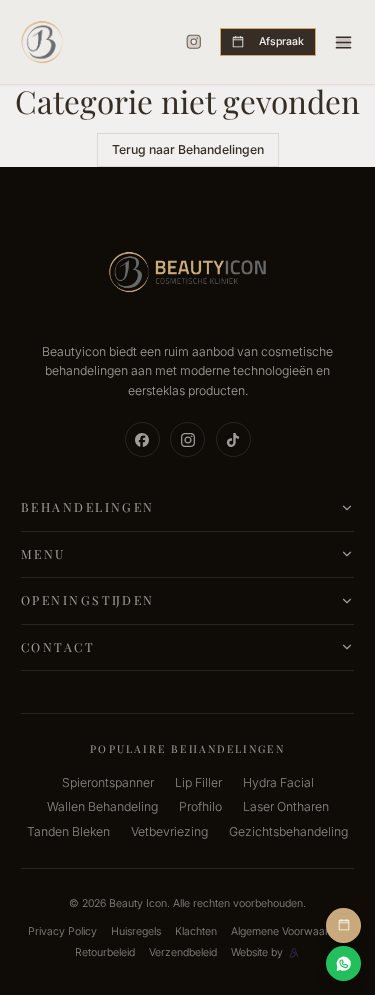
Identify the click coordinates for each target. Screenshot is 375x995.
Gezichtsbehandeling (288, 831)
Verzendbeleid (183, 952)
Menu (43, 554)
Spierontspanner (108, 782)
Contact (58, 647)
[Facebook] (142, 439)
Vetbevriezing (169, 831)
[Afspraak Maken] (343, 925)
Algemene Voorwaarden (289, 931)
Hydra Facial (278, 782)
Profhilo (200, 806)
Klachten (196, 931)
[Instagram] (194, 42)
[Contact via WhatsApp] (343, 963)
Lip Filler (198, 782)
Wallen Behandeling (102, 806)
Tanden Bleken (68, 831)
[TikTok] (233, 439)
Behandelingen (88, 507)
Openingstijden (88, 600)
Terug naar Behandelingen (188, 149)
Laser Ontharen (286, 806)
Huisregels (136, 931)
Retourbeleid (105, 952)
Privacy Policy (62, 931)
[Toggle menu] (343, 42)
